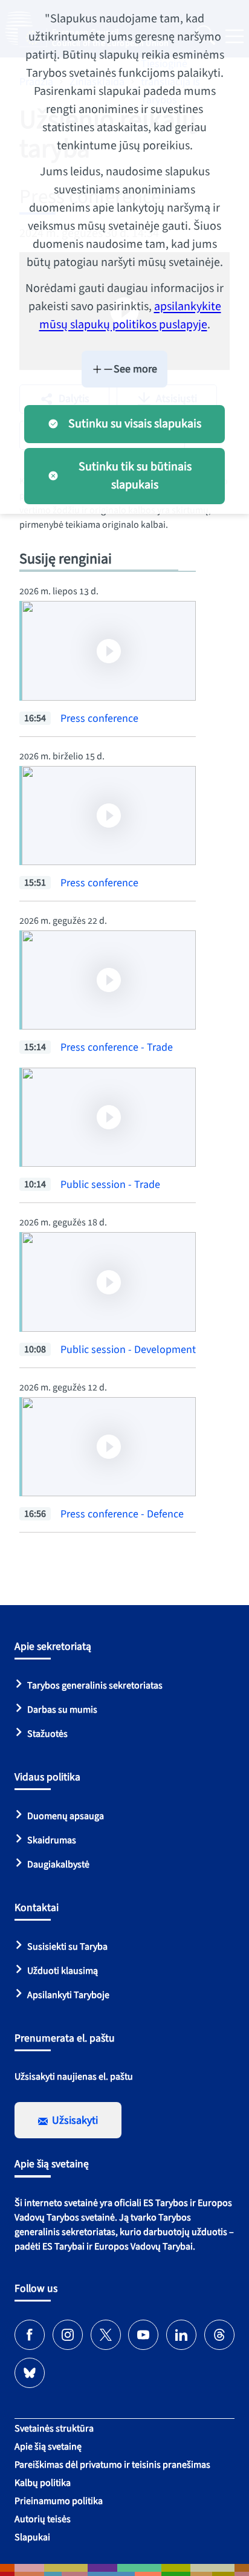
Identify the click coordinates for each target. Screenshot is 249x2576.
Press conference (99, 719)
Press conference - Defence (122, 1514)
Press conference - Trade (117, 1047)
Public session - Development (128, 1350)
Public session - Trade (110, 1185)
